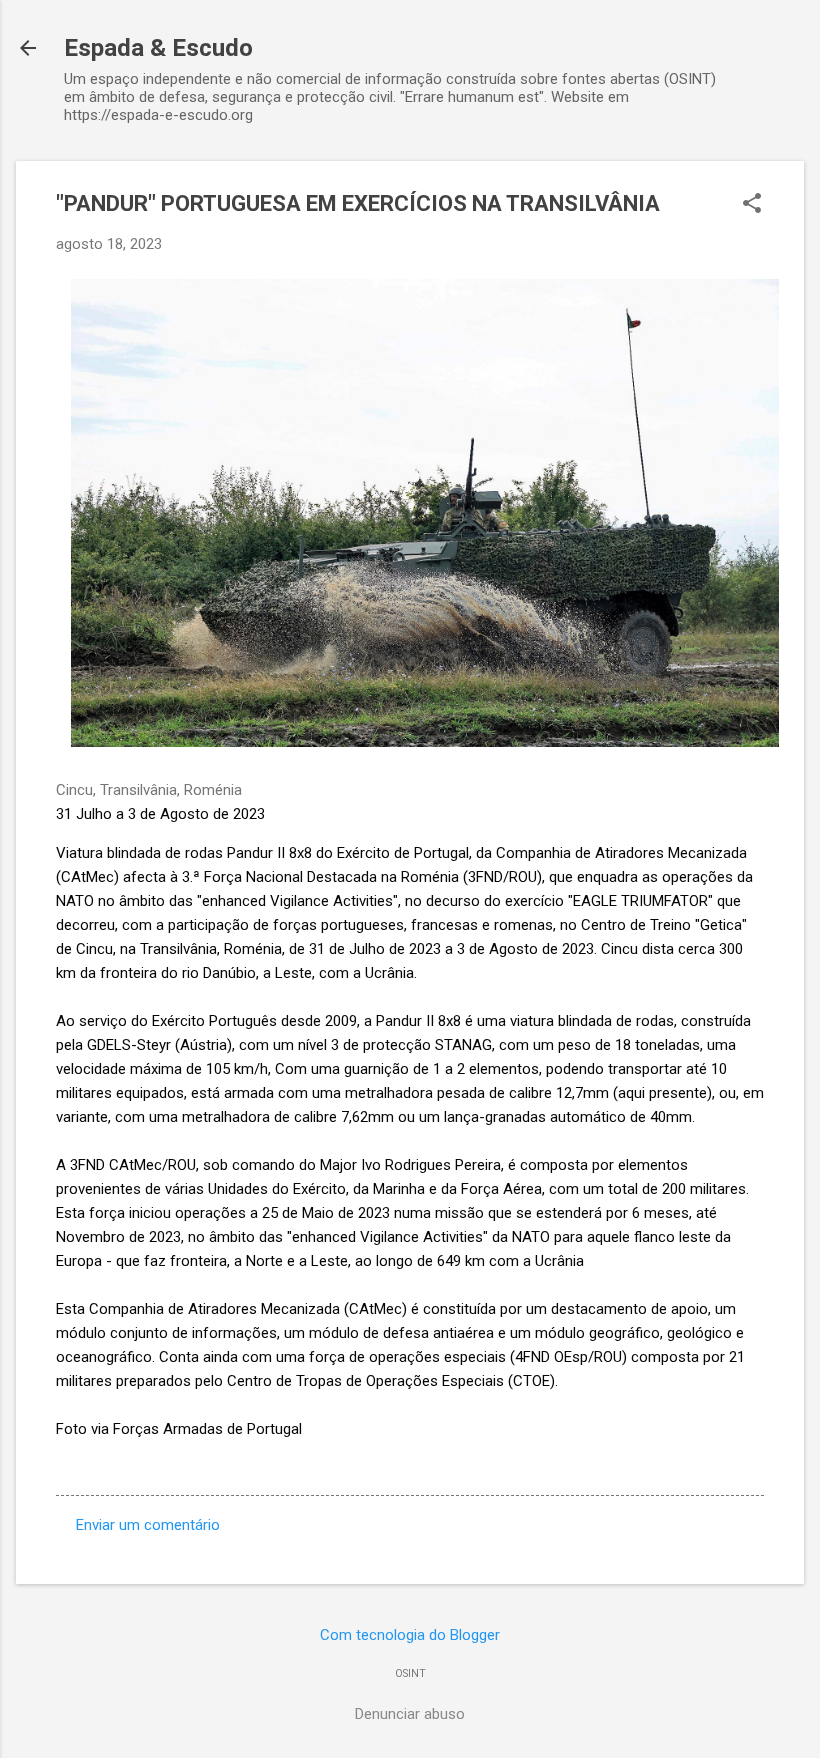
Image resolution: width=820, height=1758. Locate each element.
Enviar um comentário (148, 1525)
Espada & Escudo (158, 48)
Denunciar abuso (410, 1714)
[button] (752, 205)
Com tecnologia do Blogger (410, 1635)
